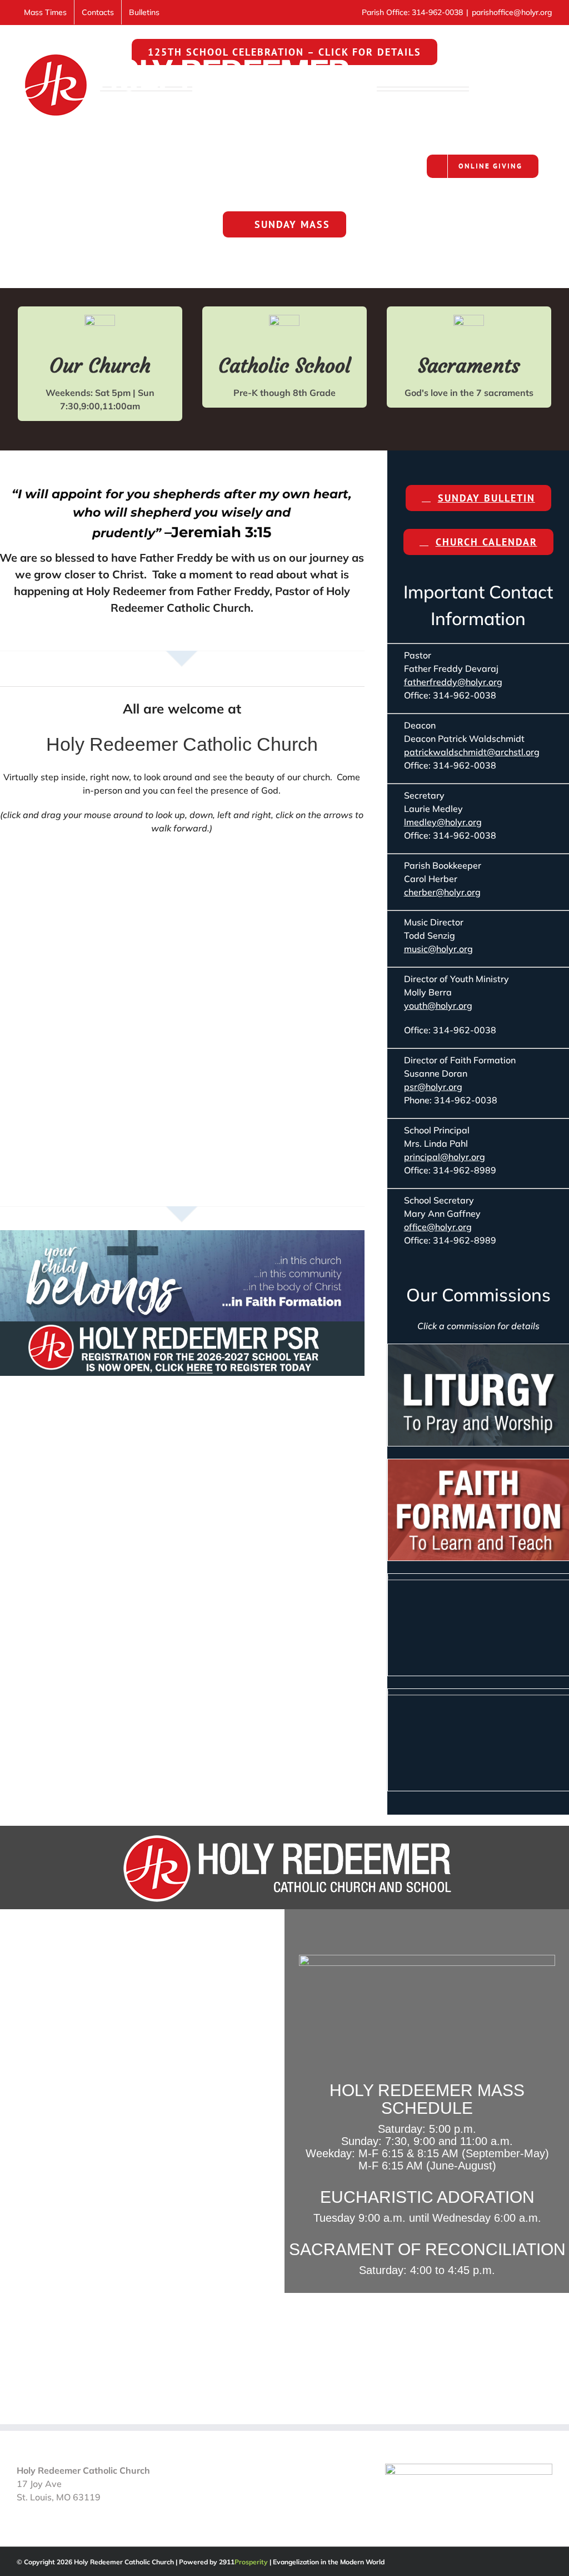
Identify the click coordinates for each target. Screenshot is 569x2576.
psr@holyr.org (433, 1087)
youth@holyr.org (438, 1005)
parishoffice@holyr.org (512, 12)
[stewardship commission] (478, 1693)
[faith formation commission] (478, 1464)
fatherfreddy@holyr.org (453, 682)
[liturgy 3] (478, 1349)
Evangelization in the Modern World (329, 2562)
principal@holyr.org (445, 1157)
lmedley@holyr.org (443, 822)
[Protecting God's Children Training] (469, 2470)
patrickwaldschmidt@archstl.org (472, 752)
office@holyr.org (438, 1227)
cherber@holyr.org (442, 892)
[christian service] (478, 1578)
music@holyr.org (438, 949)
